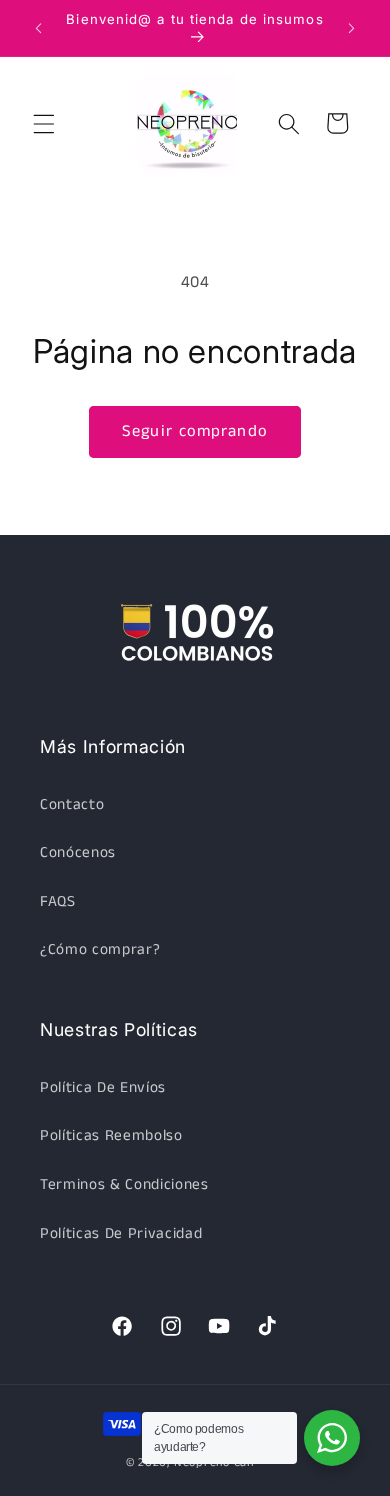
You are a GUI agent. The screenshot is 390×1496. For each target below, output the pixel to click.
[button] (44, 123)
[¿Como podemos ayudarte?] (332, 1438)
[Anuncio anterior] (39, 28)
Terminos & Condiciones (124, 1185)
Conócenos (78, 853)
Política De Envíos (103, 1088)
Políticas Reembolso (111, 1136)
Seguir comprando (195, 431)
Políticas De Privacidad (121, 1234)
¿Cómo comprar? (100, 950)
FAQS (58, 902)
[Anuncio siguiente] (352, 28)
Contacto (72, 805)
